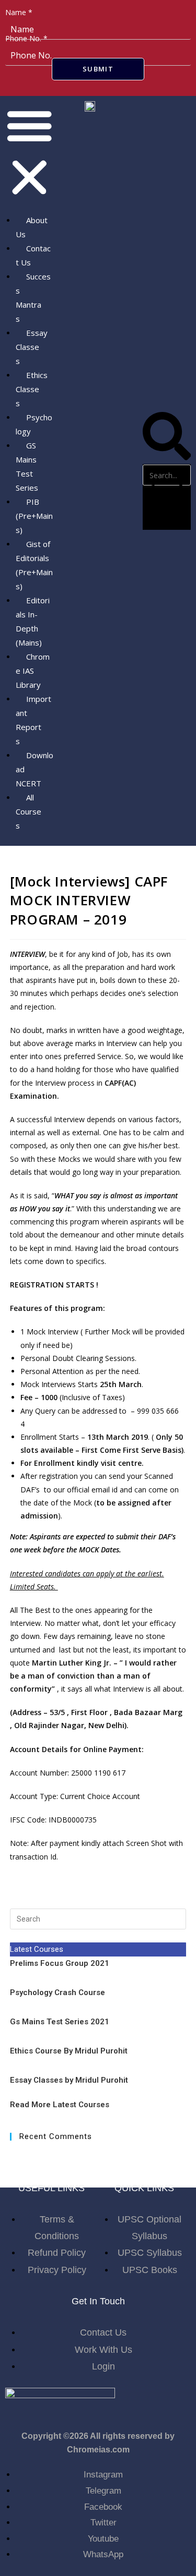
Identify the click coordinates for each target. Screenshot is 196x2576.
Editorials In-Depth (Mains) (33, 621)
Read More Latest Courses (60, 2105)
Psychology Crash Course (57, 1992)
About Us (32, 227)
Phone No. (26, 38)
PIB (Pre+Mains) (34, 516)
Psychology (34, 424)
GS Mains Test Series (27, 466)
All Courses (28, 811)
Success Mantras (33, 297)
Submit (98, 69)
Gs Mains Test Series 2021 (60, 2022)
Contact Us (33, 255)
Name (19, 12)
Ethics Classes (32, 389)
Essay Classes (32, 347)
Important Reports (33, 720)
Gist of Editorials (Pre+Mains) (34, 565)
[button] (30, 153)
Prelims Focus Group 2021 (61, 1963)
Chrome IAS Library (33, 671)
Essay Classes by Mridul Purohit (69, 2080)
